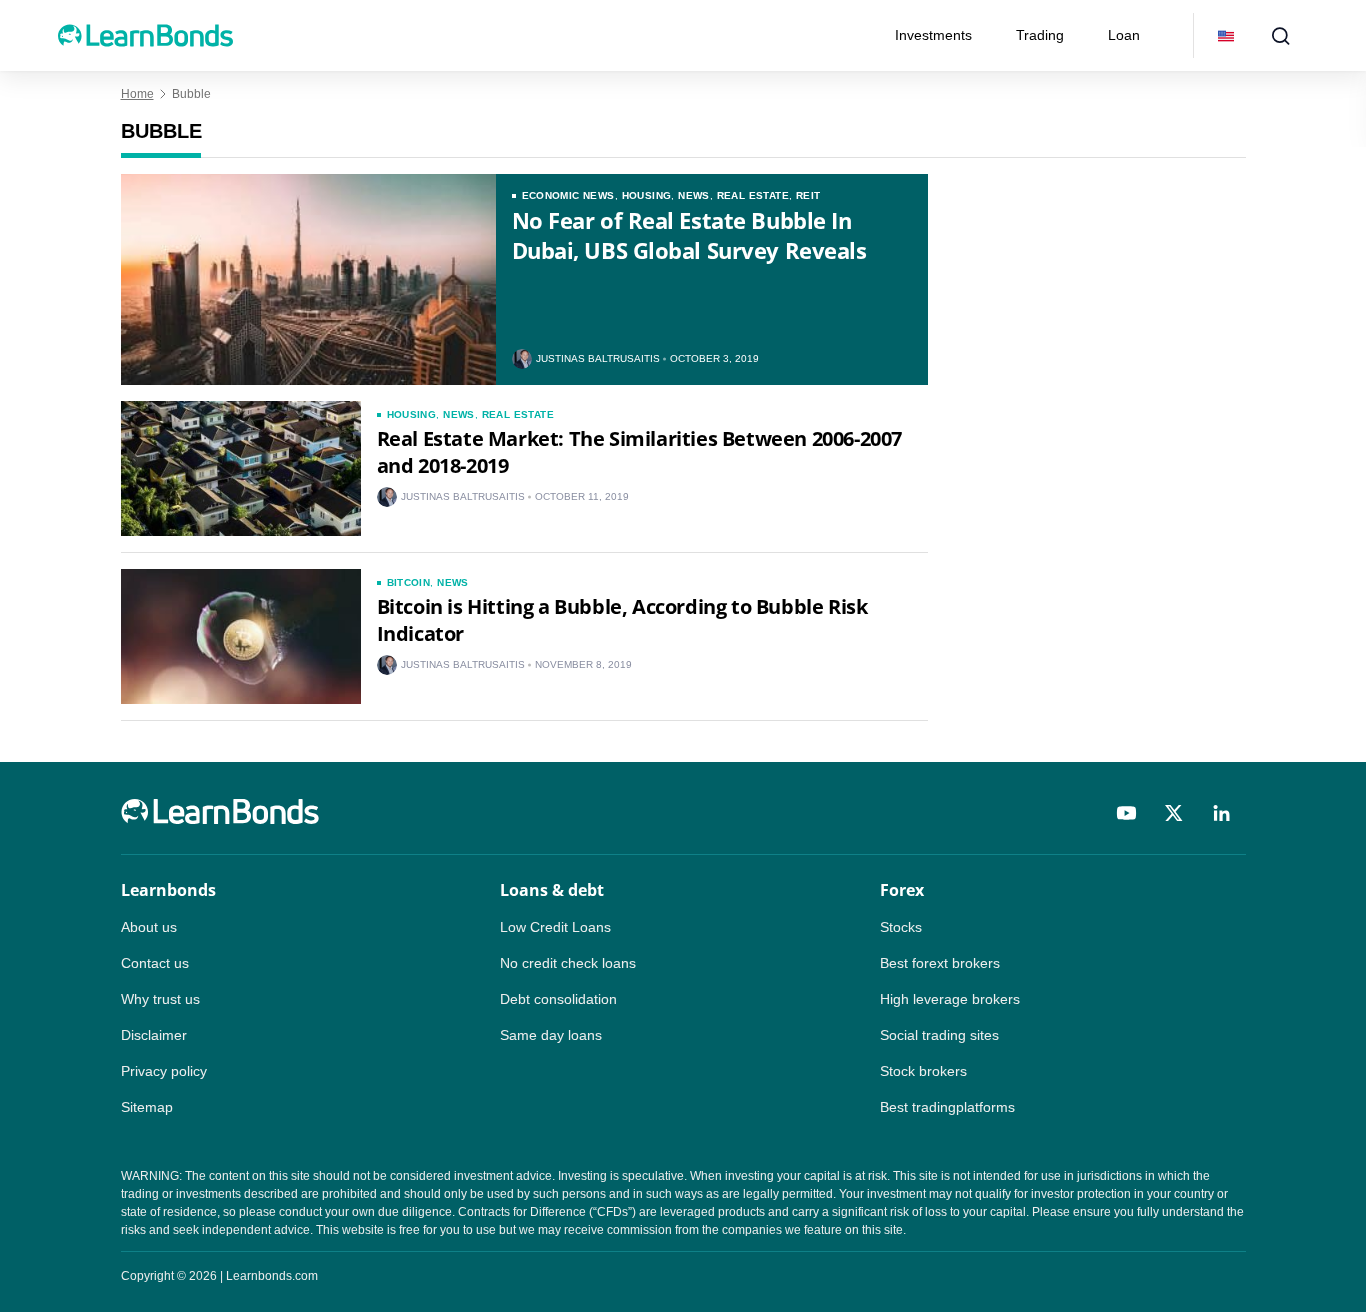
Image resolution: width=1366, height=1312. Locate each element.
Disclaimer (154, 1035)
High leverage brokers (950, 999)
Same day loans (551, 1035)
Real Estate (753, 195)
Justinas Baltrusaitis (598, 359)
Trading (1040, 35)
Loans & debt (552, 890)
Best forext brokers (940, 963)
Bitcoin (409, 582)
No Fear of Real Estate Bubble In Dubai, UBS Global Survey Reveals (689, 235)
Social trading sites (939, 1035)
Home (137, 94)
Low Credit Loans (555, 927)
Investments (933, 35)
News (694, 195)
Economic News (568, 195)
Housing (647, 195)
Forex (902, 890)
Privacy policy (164, 1071)
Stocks (901, 927)
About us (149, 927)
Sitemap (147, 1107)
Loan (1124, 35)
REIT (808, 195)
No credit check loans (568, 963)
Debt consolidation (558, 999)
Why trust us (160, 999)
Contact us (155, 963)
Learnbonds (168, 890)
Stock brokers (923, 1071)
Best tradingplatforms (947, 1107)
